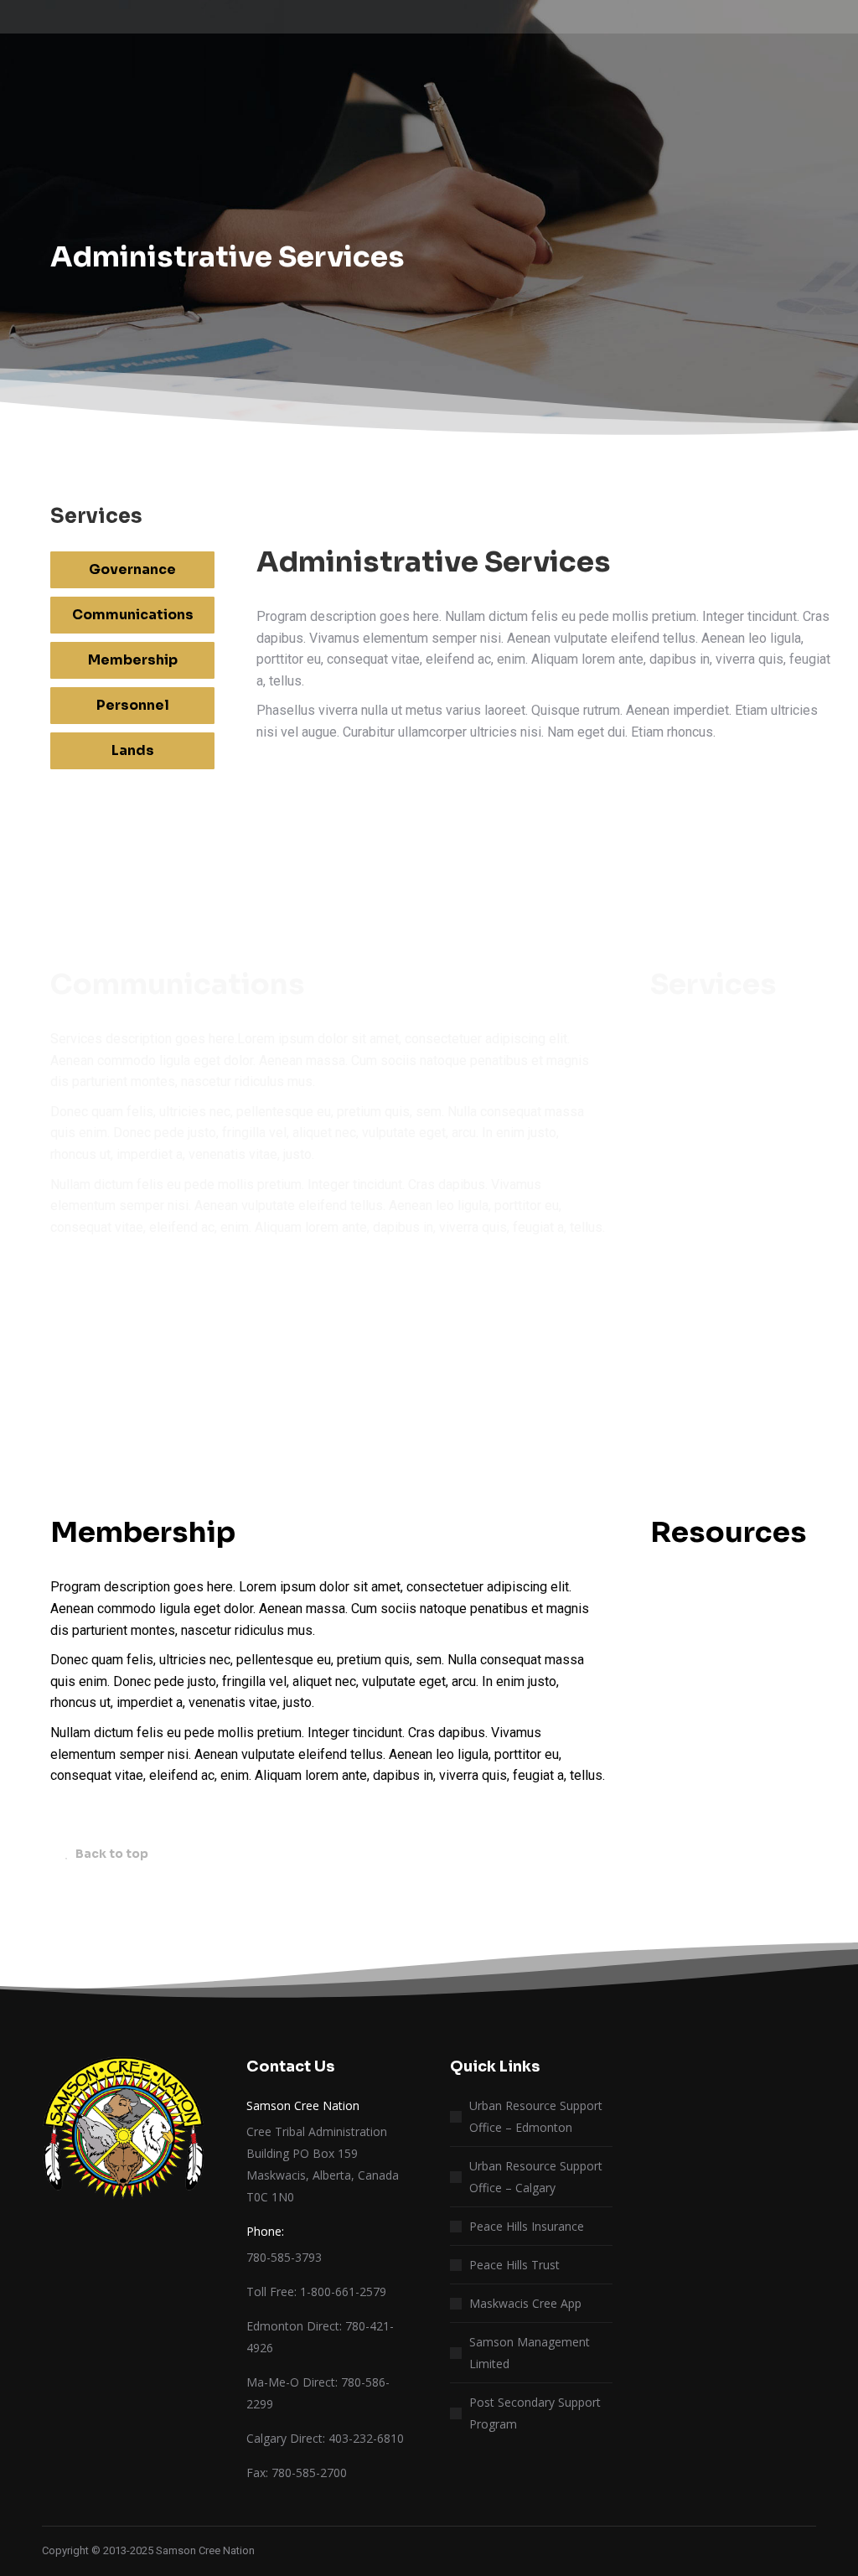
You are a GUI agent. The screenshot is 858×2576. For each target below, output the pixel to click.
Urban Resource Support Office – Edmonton (536, 2116)
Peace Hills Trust (514, 2265)
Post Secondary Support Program (535, 2413)
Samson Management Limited (530, 2353)
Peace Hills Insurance (527, 2226)
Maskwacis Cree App (525, 2303)
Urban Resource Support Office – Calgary (536, 2177)
